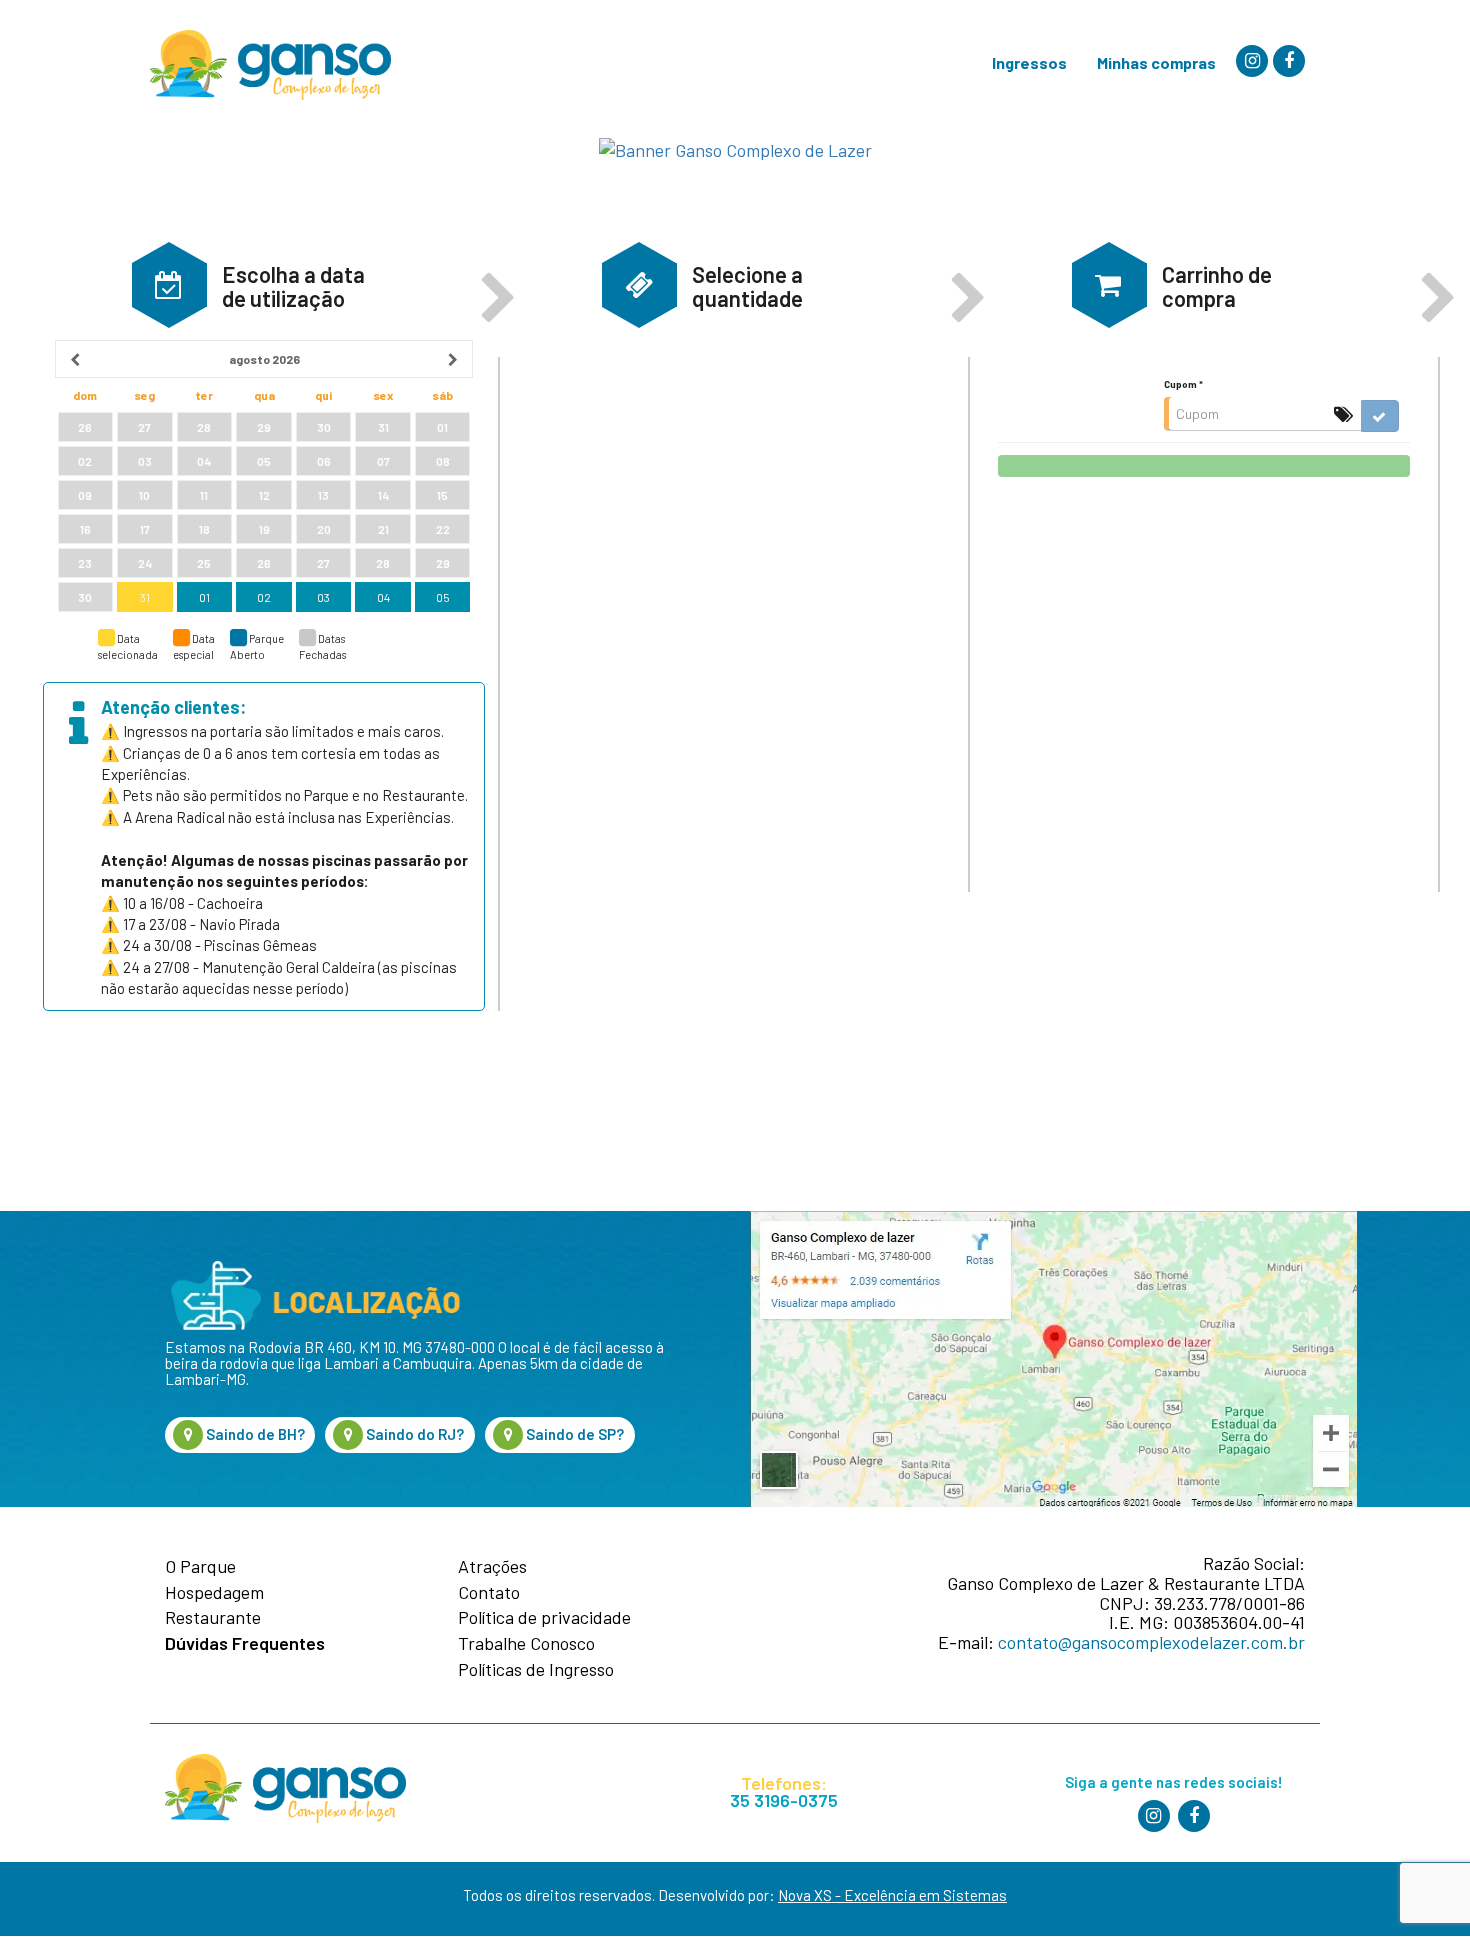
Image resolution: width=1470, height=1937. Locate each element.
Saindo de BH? (254, 1434)
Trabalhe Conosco (526, 1644)
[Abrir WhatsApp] (1421, 1886)
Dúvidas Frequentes (245, 1644)
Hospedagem (214, 1593)
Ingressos (1029, 62)
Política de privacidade (544, 1618)
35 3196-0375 (784, 1800)
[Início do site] (270, 65)
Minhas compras (1156, 62)
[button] (169, 284)
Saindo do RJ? (413, 1434)
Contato (489, 1593)
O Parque (200, 1567)
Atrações (492, 1567)
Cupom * (1183, 384)
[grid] (264, 477)
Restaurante (213, 1618)
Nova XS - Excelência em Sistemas (892, 1895)
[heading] (264, 359)
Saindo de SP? (573, 1434)
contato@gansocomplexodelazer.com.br (1151, 1642)
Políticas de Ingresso (536, 1670)
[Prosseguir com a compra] (1204, 466)
